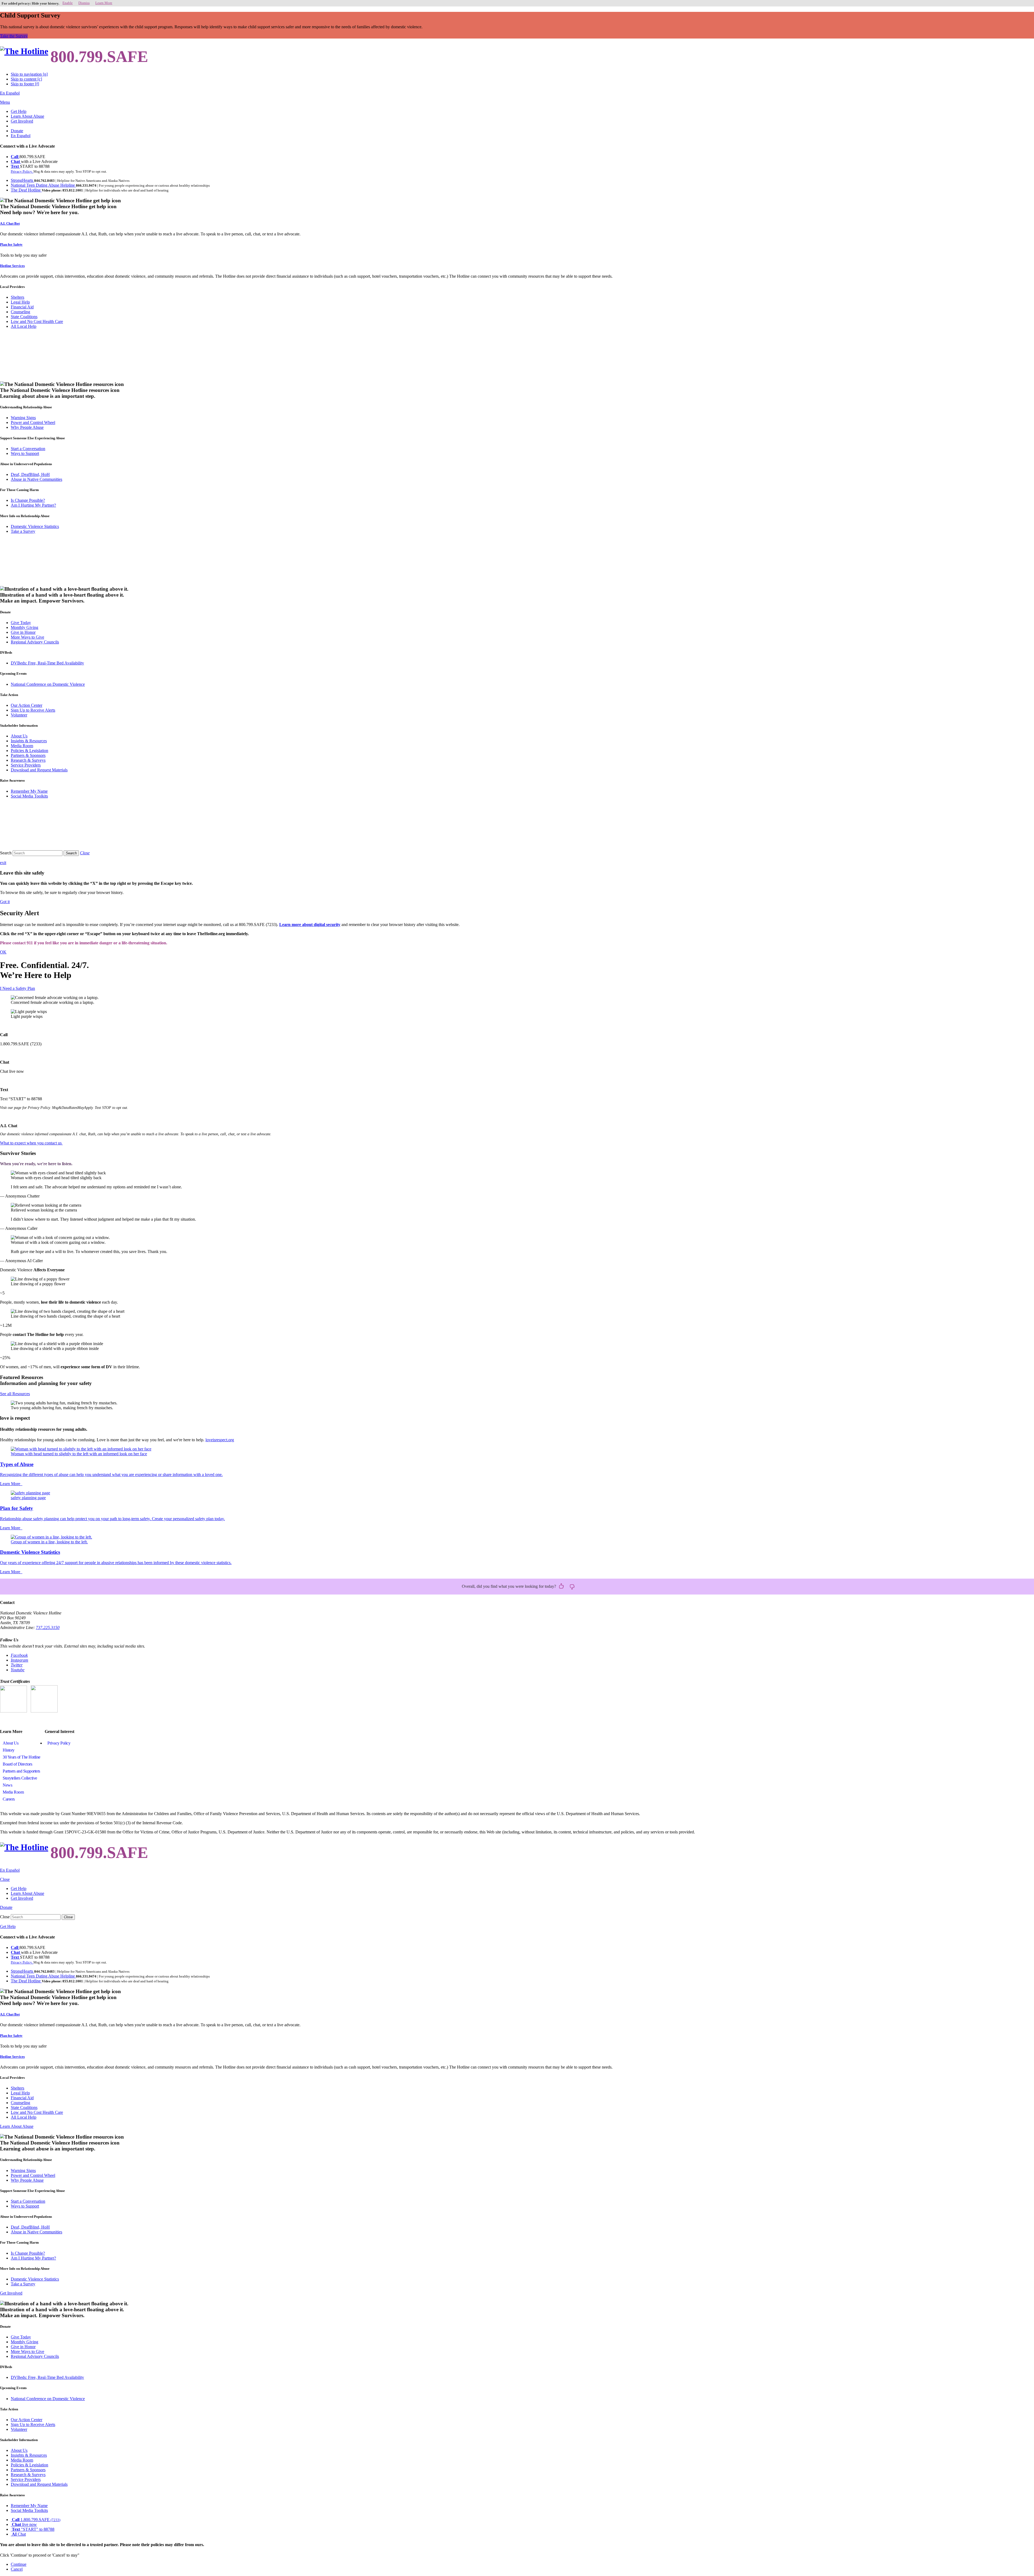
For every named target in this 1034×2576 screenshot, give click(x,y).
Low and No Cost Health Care (37, 321)
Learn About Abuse (27, 116)
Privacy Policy (59, 1743)
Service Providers (26, 765)
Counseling (20, 312)
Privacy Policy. (22, 171)
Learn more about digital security (310, 925)
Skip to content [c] (26, 79)
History (9, 1750)
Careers (9, 1799)
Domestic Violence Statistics (35, 526)
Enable (68, 3)
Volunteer (19, 715)
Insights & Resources (29, 741)
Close (5, 1917)
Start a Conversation (28, 449)
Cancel (17, 2569)
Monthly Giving (25, 627)
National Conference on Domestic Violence (48, 684)
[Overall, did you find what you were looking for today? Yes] (561, 1586)
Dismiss (84, 3)
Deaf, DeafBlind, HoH (30, 474)
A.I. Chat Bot (10, 223)
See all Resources (15, 1394)
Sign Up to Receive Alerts (33, 710)
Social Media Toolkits (29, 796)
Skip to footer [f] (25, 84)
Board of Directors (17, 1764)
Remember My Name (29, 791)
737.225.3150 (48, 1628)
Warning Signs (23, 418)
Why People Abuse (27, 427)
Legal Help (20, 302)
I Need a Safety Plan (18, 988)
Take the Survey (14, 36)
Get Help (19, 111)
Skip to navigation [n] (29, 74)
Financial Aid (22, 307)
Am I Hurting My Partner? (33, 505)
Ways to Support (25, 453)
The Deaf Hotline (26, 190)
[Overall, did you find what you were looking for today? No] (572, 1586)
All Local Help (24, 326)
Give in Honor (23, 632)
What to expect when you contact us (31, 1143)
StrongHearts (22, 180)
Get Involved (22, 121)
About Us (19, 736)
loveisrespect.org (220, 1440)
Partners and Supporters (21, 1771)
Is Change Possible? (28, 500)
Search (6, 853)
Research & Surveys (28, 760)
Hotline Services (12, 266)
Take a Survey (23, 531)
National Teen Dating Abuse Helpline (43, 185)
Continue (19, 2564)
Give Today (21, 623)
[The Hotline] (24, 51)
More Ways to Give (27, 637)
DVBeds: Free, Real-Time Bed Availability (47, 663)
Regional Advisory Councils (35, 642)
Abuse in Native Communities (36, 479)
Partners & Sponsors (28, 755)
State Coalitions (24, 317)
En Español (10, 93)
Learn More (104, 3)
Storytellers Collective (20, 1778)
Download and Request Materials (39, 770)
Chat (16, 161)
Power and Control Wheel (33, 422)
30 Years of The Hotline (22, 1757)
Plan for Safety (11, 244)
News (7, 1785)
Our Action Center (27, 705)
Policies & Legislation (29, 751)
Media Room (22, 746)
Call (15, 157)
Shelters (18, 297)
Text (15, 166)
